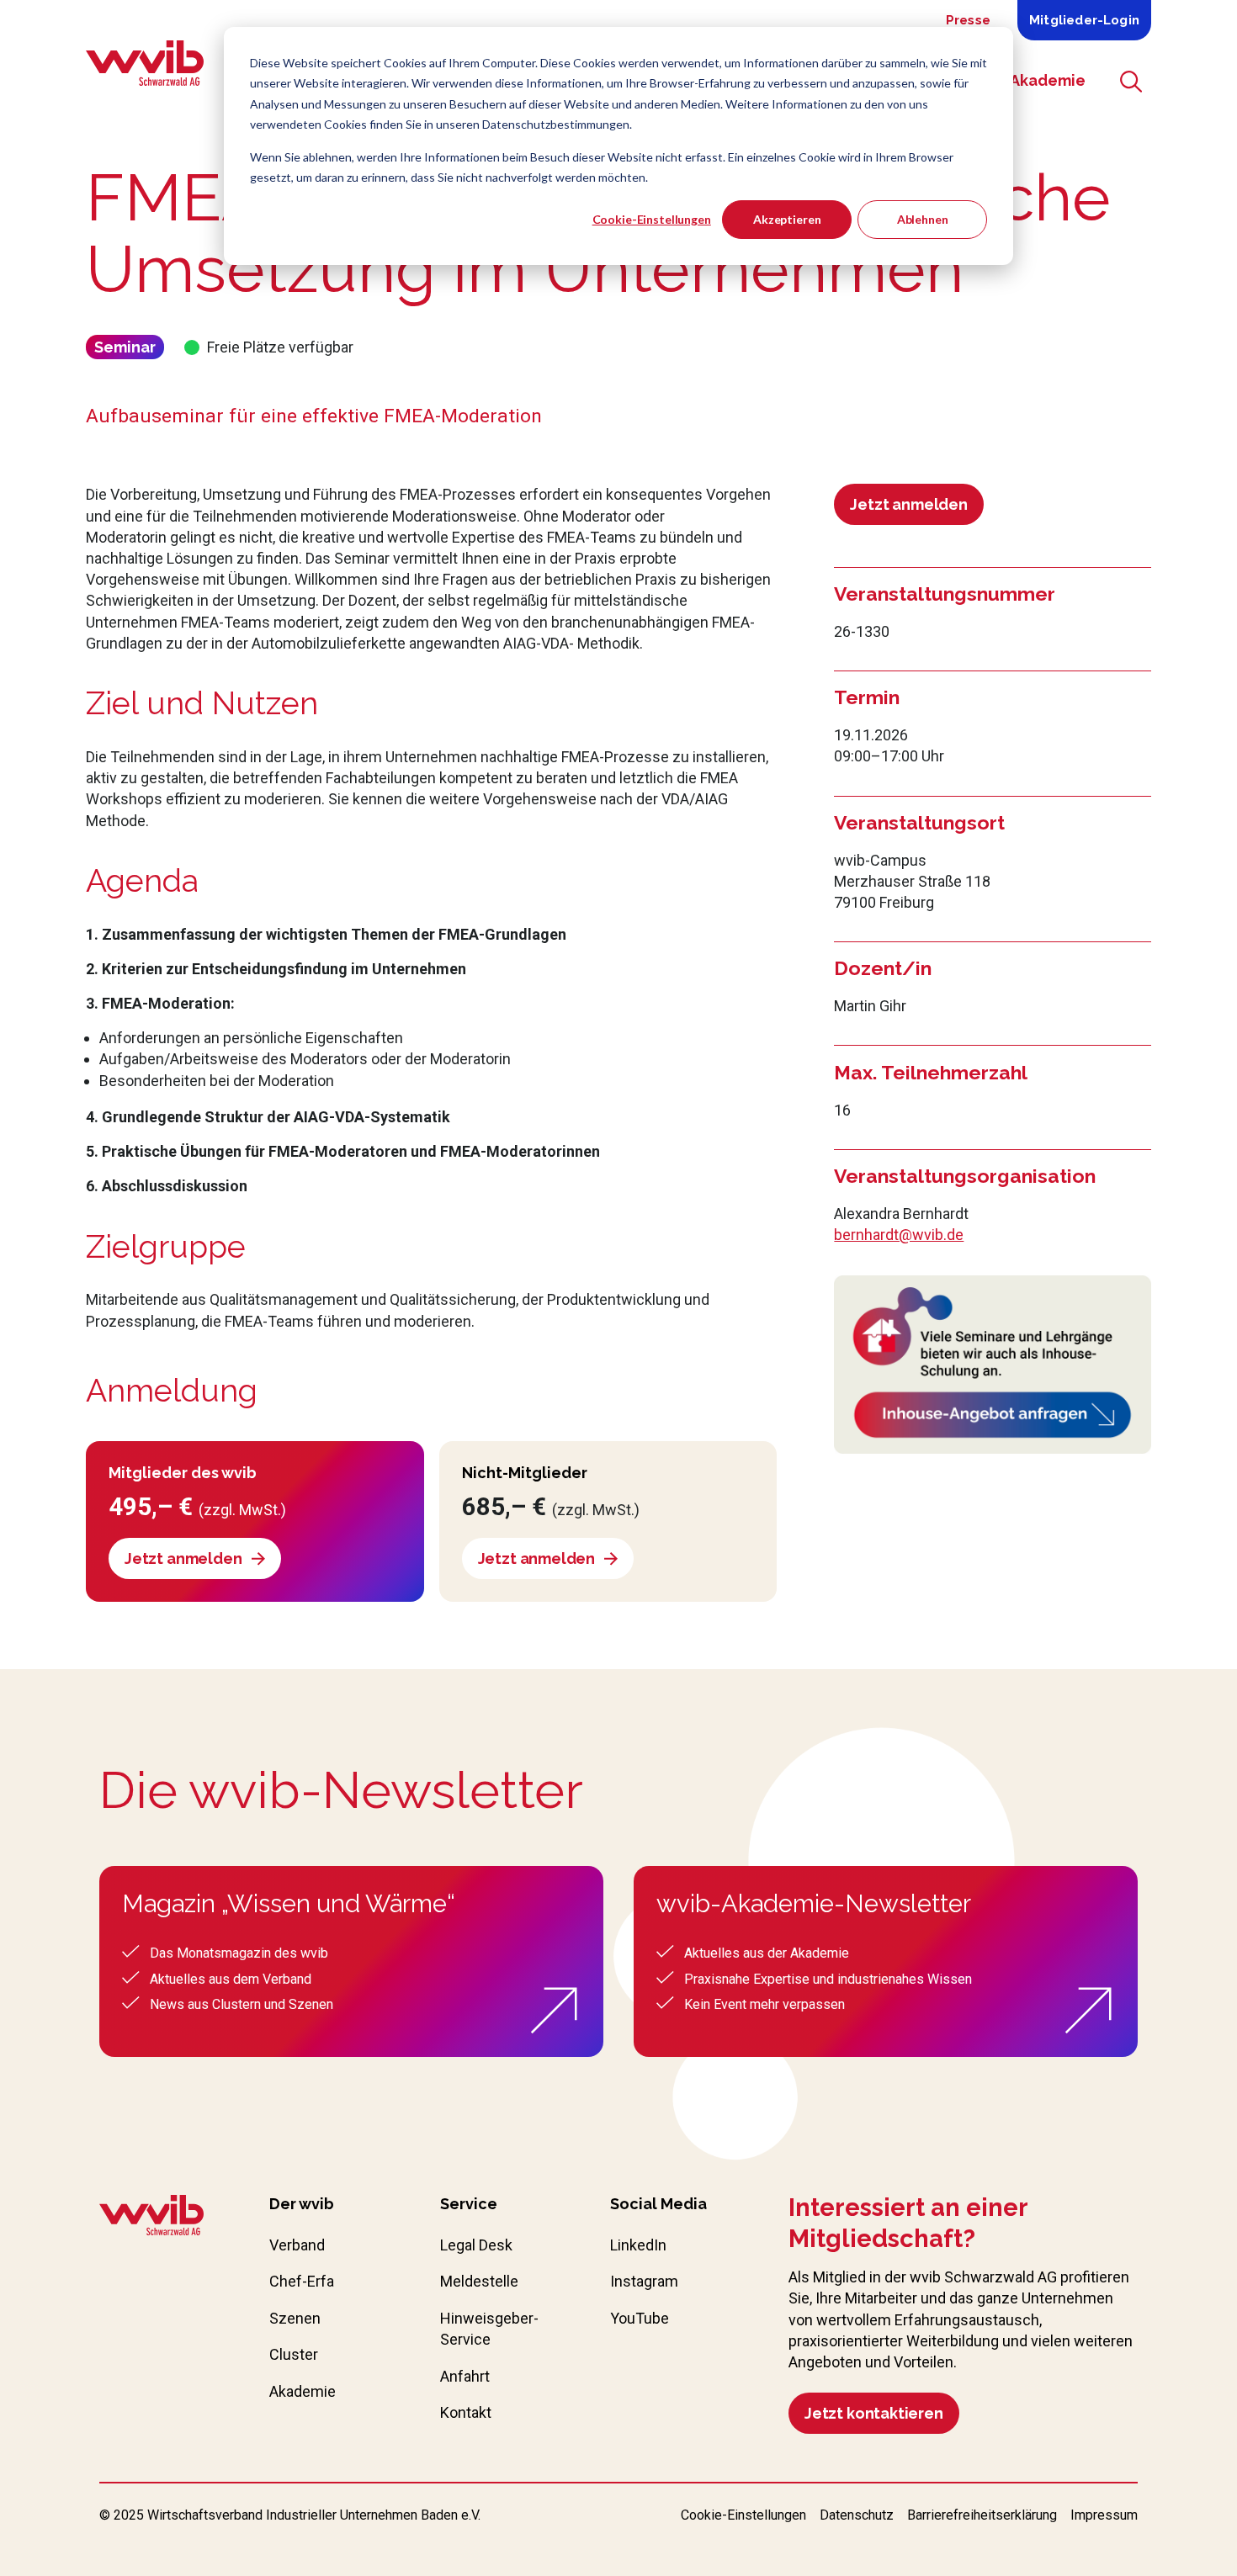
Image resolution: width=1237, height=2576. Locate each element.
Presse (968, 20)
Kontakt (466, 2412)
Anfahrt (465, 2376)
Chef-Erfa (302, 2281)
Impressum (1104, 2515)
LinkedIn (638, 2245)
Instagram (644, 2281)
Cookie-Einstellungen (652, 219)
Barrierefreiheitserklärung (982, 2515)
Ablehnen (923, 219)
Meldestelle (479, 2281)
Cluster (294, 2354)
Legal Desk (476, 2245)
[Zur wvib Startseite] (151, 2218)
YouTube (640, 2318)
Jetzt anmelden (908, 504)
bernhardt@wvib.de (899, 1235)
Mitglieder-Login (1084, 20)
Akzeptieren (787, 219)
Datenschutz (857, 2515)
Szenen (295, 2318)
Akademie (303, 2391)
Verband (297, 2245)
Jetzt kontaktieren (874, 2413)
